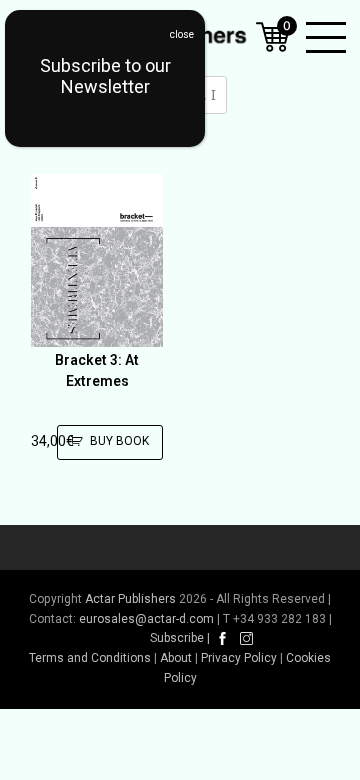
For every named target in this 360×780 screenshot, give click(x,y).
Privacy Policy (239, 658)
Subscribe (177, 638)
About (176, 658)
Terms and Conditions (90, 658)
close (182, 34)
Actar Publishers (130, 599)
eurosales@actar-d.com (146, 619)
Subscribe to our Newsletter (105, 76)
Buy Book (119, 441)
